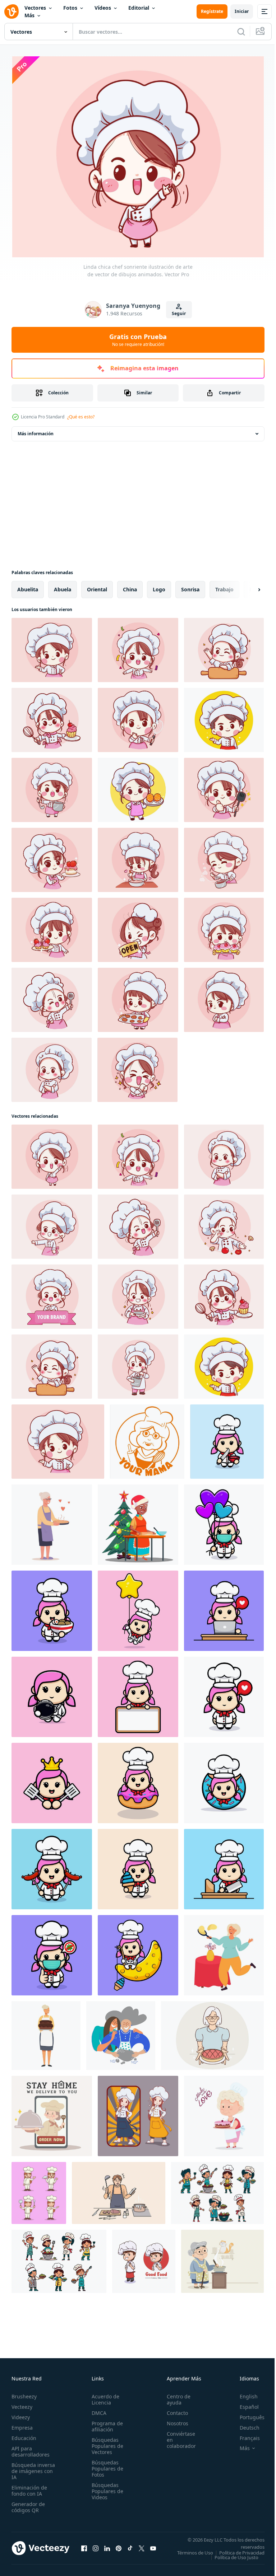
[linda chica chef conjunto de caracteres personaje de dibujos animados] (39, 2190)
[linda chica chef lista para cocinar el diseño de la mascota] (224, 1866)
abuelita (28, 586)
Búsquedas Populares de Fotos (105, 2465)
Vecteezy (22, 2404)
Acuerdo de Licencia (103, 2396)
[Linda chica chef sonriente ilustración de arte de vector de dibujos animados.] (52, 1153)
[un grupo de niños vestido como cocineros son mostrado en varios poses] (217, 2190)
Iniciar (242, 11)
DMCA (97, 2410)
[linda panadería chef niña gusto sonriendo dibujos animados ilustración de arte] (224, 857)
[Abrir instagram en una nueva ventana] (96, 2547)
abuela (63, 586)
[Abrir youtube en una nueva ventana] (153, 2547)
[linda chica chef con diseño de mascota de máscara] (52, 1952)
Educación (24, 2435)
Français (244, 2435)
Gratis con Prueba (138, 340)
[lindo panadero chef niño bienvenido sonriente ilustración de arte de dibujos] (224, 717)
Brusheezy (24, 2393)
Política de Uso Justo (231, 2559)
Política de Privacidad (236, 2554)
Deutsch (244, 2424)
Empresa (22, 2424)
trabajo (224, 586)
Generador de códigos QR (28, 2504)
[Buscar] (241, 32)
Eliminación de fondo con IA (29, 2487)
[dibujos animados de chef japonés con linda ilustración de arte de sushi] (138, 787)
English (243, 2393)
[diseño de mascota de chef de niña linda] (224, 1694)
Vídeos (103, 8)
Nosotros (174, 2420)
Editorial (139, 8)
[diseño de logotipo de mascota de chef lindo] (144, 2258)
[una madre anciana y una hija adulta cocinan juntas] (121, 2032)
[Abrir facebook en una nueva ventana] (84, 2547)
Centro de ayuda (175, 2396)
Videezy (21, 2414)
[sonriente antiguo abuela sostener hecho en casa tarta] (212, 2032)
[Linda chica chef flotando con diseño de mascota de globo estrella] (138, 1608)
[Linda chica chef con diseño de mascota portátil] (224, 1608)
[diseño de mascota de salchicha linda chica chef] (52, 1866)
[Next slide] (248, 586)
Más (29, 15)
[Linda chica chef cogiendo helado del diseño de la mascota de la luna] (138, 1952)
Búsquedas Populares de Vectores (105, 2443)
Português (247, 2414)
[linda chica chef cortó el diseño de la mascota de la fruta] (227, 1438)
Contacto (173, 2410)
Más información (36, 430)
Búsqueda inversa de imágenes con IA (33, 2468)
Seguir (179, 313)
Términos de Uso (241, 2549)
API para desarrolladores (31, 2448)
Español (244, 2404)
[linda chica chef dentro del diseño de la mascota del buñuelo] (138, 1780)
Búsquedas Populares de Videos (105, 2488)
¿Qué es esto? (81, 417)
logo (159, 586)
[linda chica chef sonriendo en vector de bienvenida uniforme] (138, 647)
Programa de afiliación (105, 2423)
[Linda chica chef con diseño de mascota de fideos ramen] (52, 1608)
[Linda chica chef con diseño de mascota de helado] (138, 1866)
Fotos (70, 8)
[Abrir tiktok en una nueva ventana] (130, 2547)
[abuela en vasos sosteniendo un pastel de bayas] (52, 1521)
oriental (97, 586)
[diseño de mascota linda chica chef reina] (52, 1780)
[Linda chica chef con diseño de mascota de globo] (224, 1521)
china (130, 586)
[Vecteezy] (11, 11)
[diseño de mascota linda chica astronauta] (52, 1694)
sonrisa (190, 586)
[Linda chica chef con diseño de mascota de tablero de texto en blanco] (138, 1694)
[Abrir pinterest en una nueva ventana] (119, 2547)
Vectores (35, 8)
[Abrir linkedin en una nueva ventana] (107, 2547)
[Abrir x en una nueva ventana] (142, 2547)
